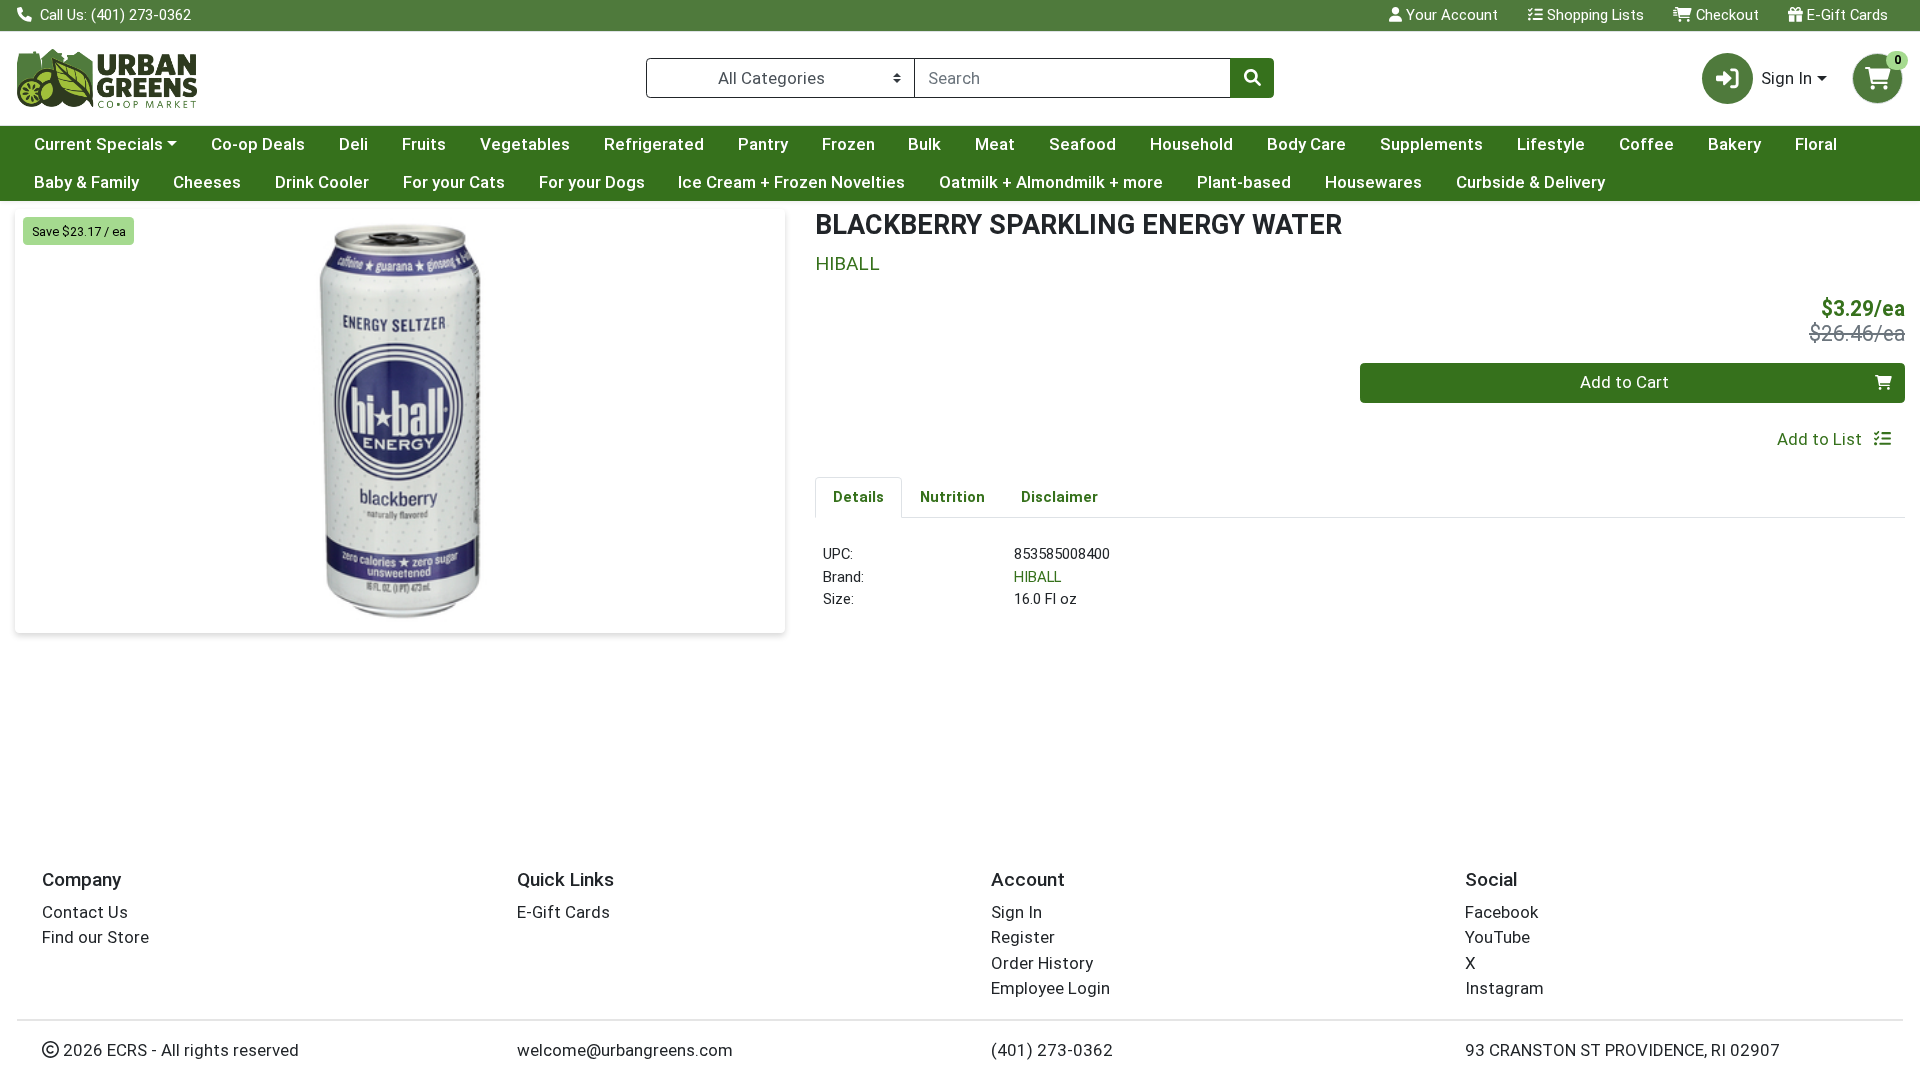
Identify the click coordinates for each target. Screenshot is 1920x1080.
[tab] (858, 497)
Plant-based (1244, 182)
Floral (1816, 144)
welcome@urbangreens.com (625, 1050)
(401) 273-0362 (1052, 1050)
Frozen (848, 144)
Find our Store (95, 937)
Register (1023, 937)
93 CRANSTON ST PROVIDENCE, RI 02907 (1622, 1050)
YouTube (1497, 937)
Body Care (1306, 144)
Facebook (1501, 912)
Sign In (1016, 912)
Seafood (1082, 144)
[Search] (1252, 78)
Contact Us (85, 912)
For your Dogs (592, 182)
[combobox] (1072, 78)
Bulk (924, 144)
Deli (353, 144)
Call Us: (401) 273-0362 (113, 15)
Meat (995, 144)
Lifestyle (1551, 144)
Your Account (1450, 15)
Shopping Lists (1593, 15)
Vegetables (525, 144)
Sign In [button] (1786, 78)
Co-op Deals (258, 144)
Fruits (424, 144)
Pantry (763, 144)
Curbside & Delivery (1530, 182)
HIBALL (1037, 577)
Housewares (1373, 182)
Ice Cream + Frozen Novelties (791, 182)
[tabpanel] (1360, 585)
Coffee (1646, 144)
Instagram (1504, 988)
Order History (1042, 963)
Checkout (1725, 15)
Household (1191, 144)
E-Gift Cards (1845, 15)
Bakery (1734, 144)
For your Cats (454, 182)
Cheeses (207, 182)
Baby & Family (86, 182)
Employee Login (1050, 988)
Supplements (1431, 144)
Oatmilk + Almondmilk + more (1051, 182)
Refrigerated (654, 144)
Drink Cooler (322, 182)
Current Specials (98, 144)
